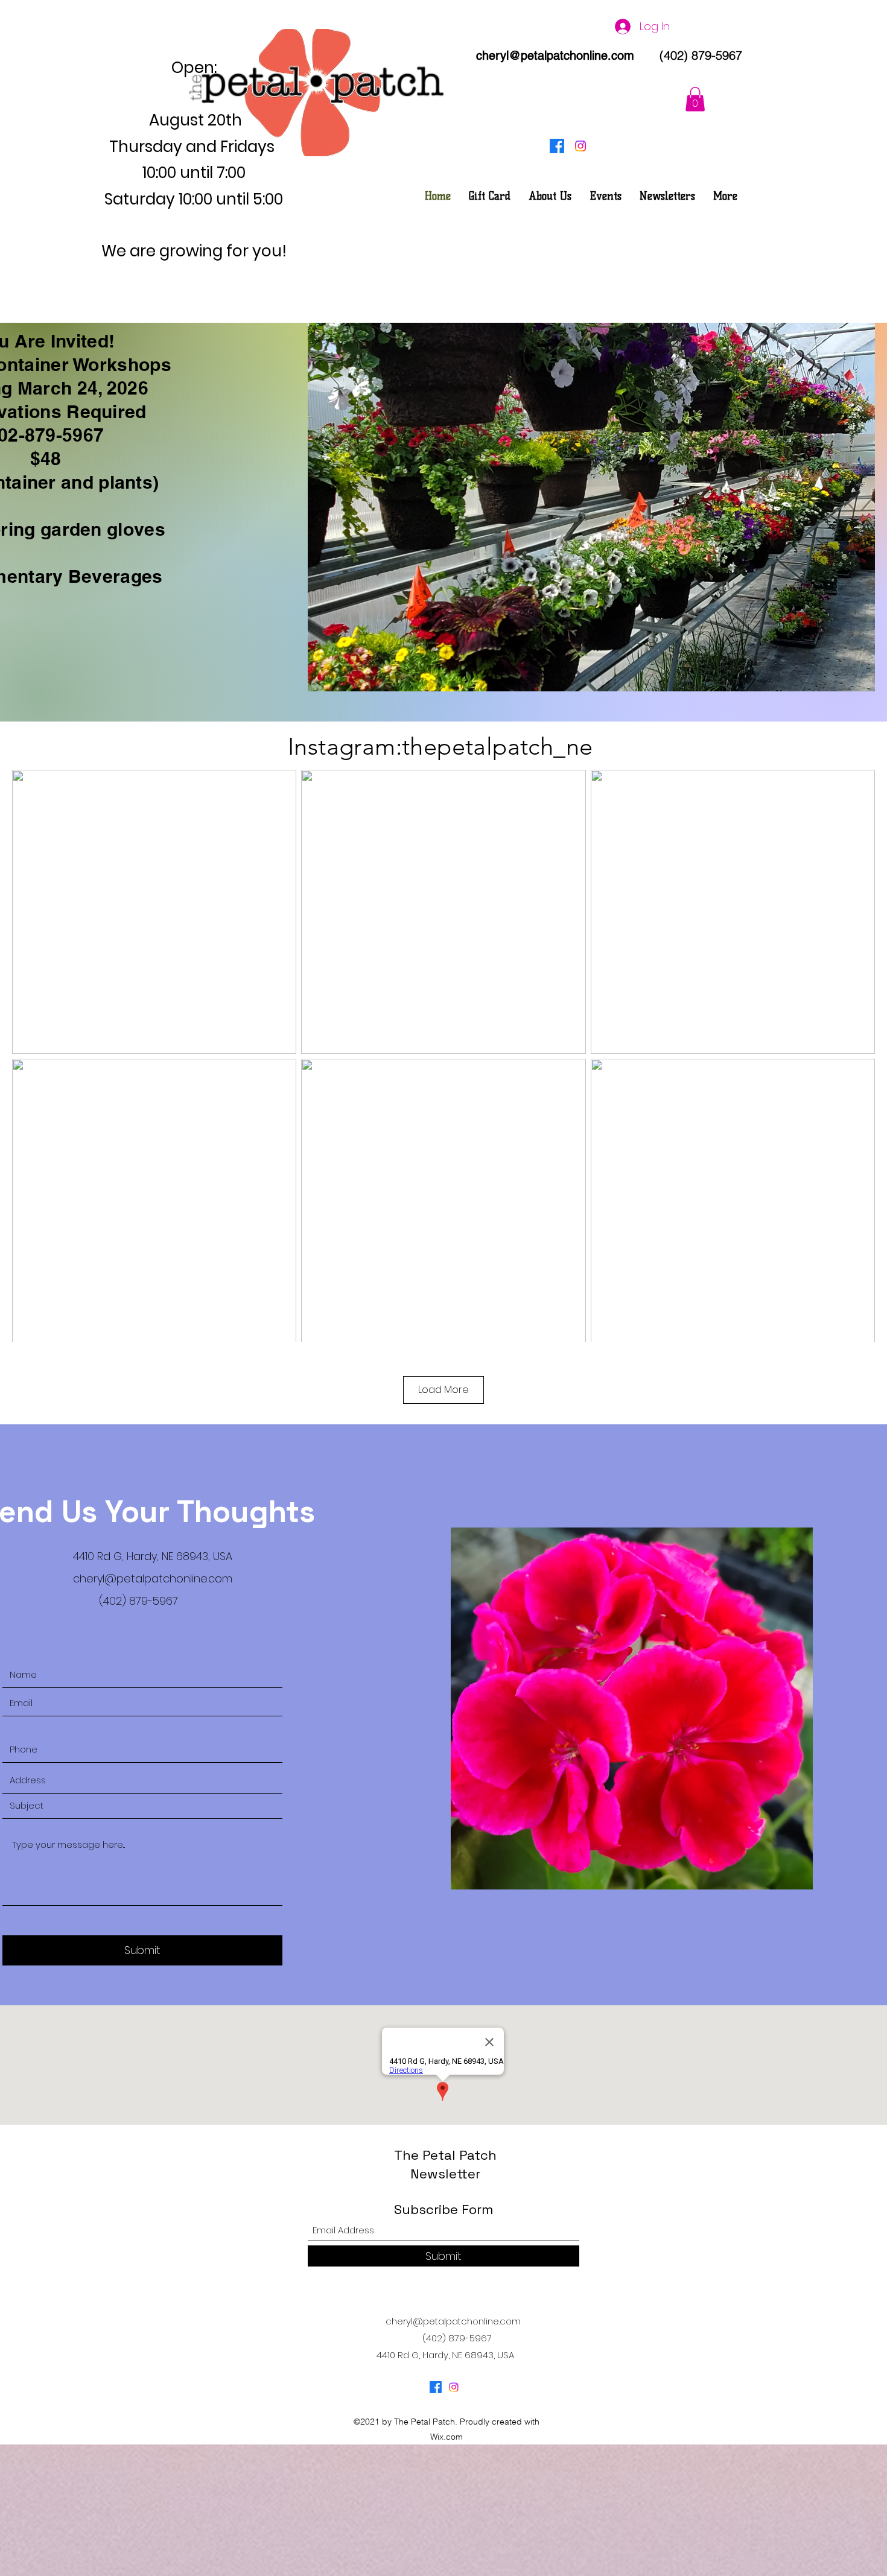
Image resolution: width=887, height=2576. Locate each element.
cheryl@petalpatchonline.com (555, 56)
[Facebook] (557, 146)
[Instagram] (580, 146)
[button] (695, 99)
